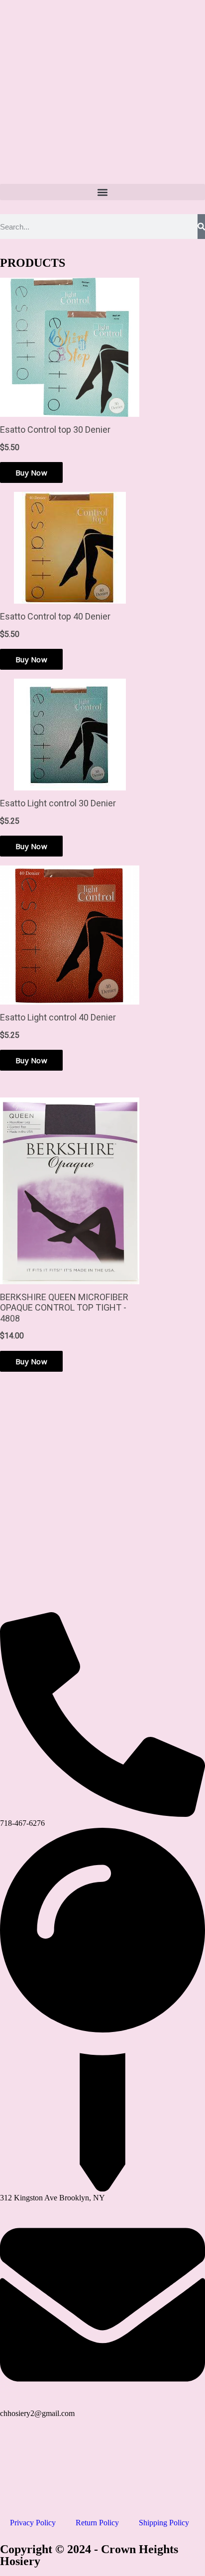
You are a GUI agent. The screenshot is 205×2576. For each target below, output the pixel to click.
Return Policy (97, 2523)
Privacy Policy (33, 2523)
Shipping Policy (164, 2523)
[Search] (201, 227)
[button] (102, 192)
